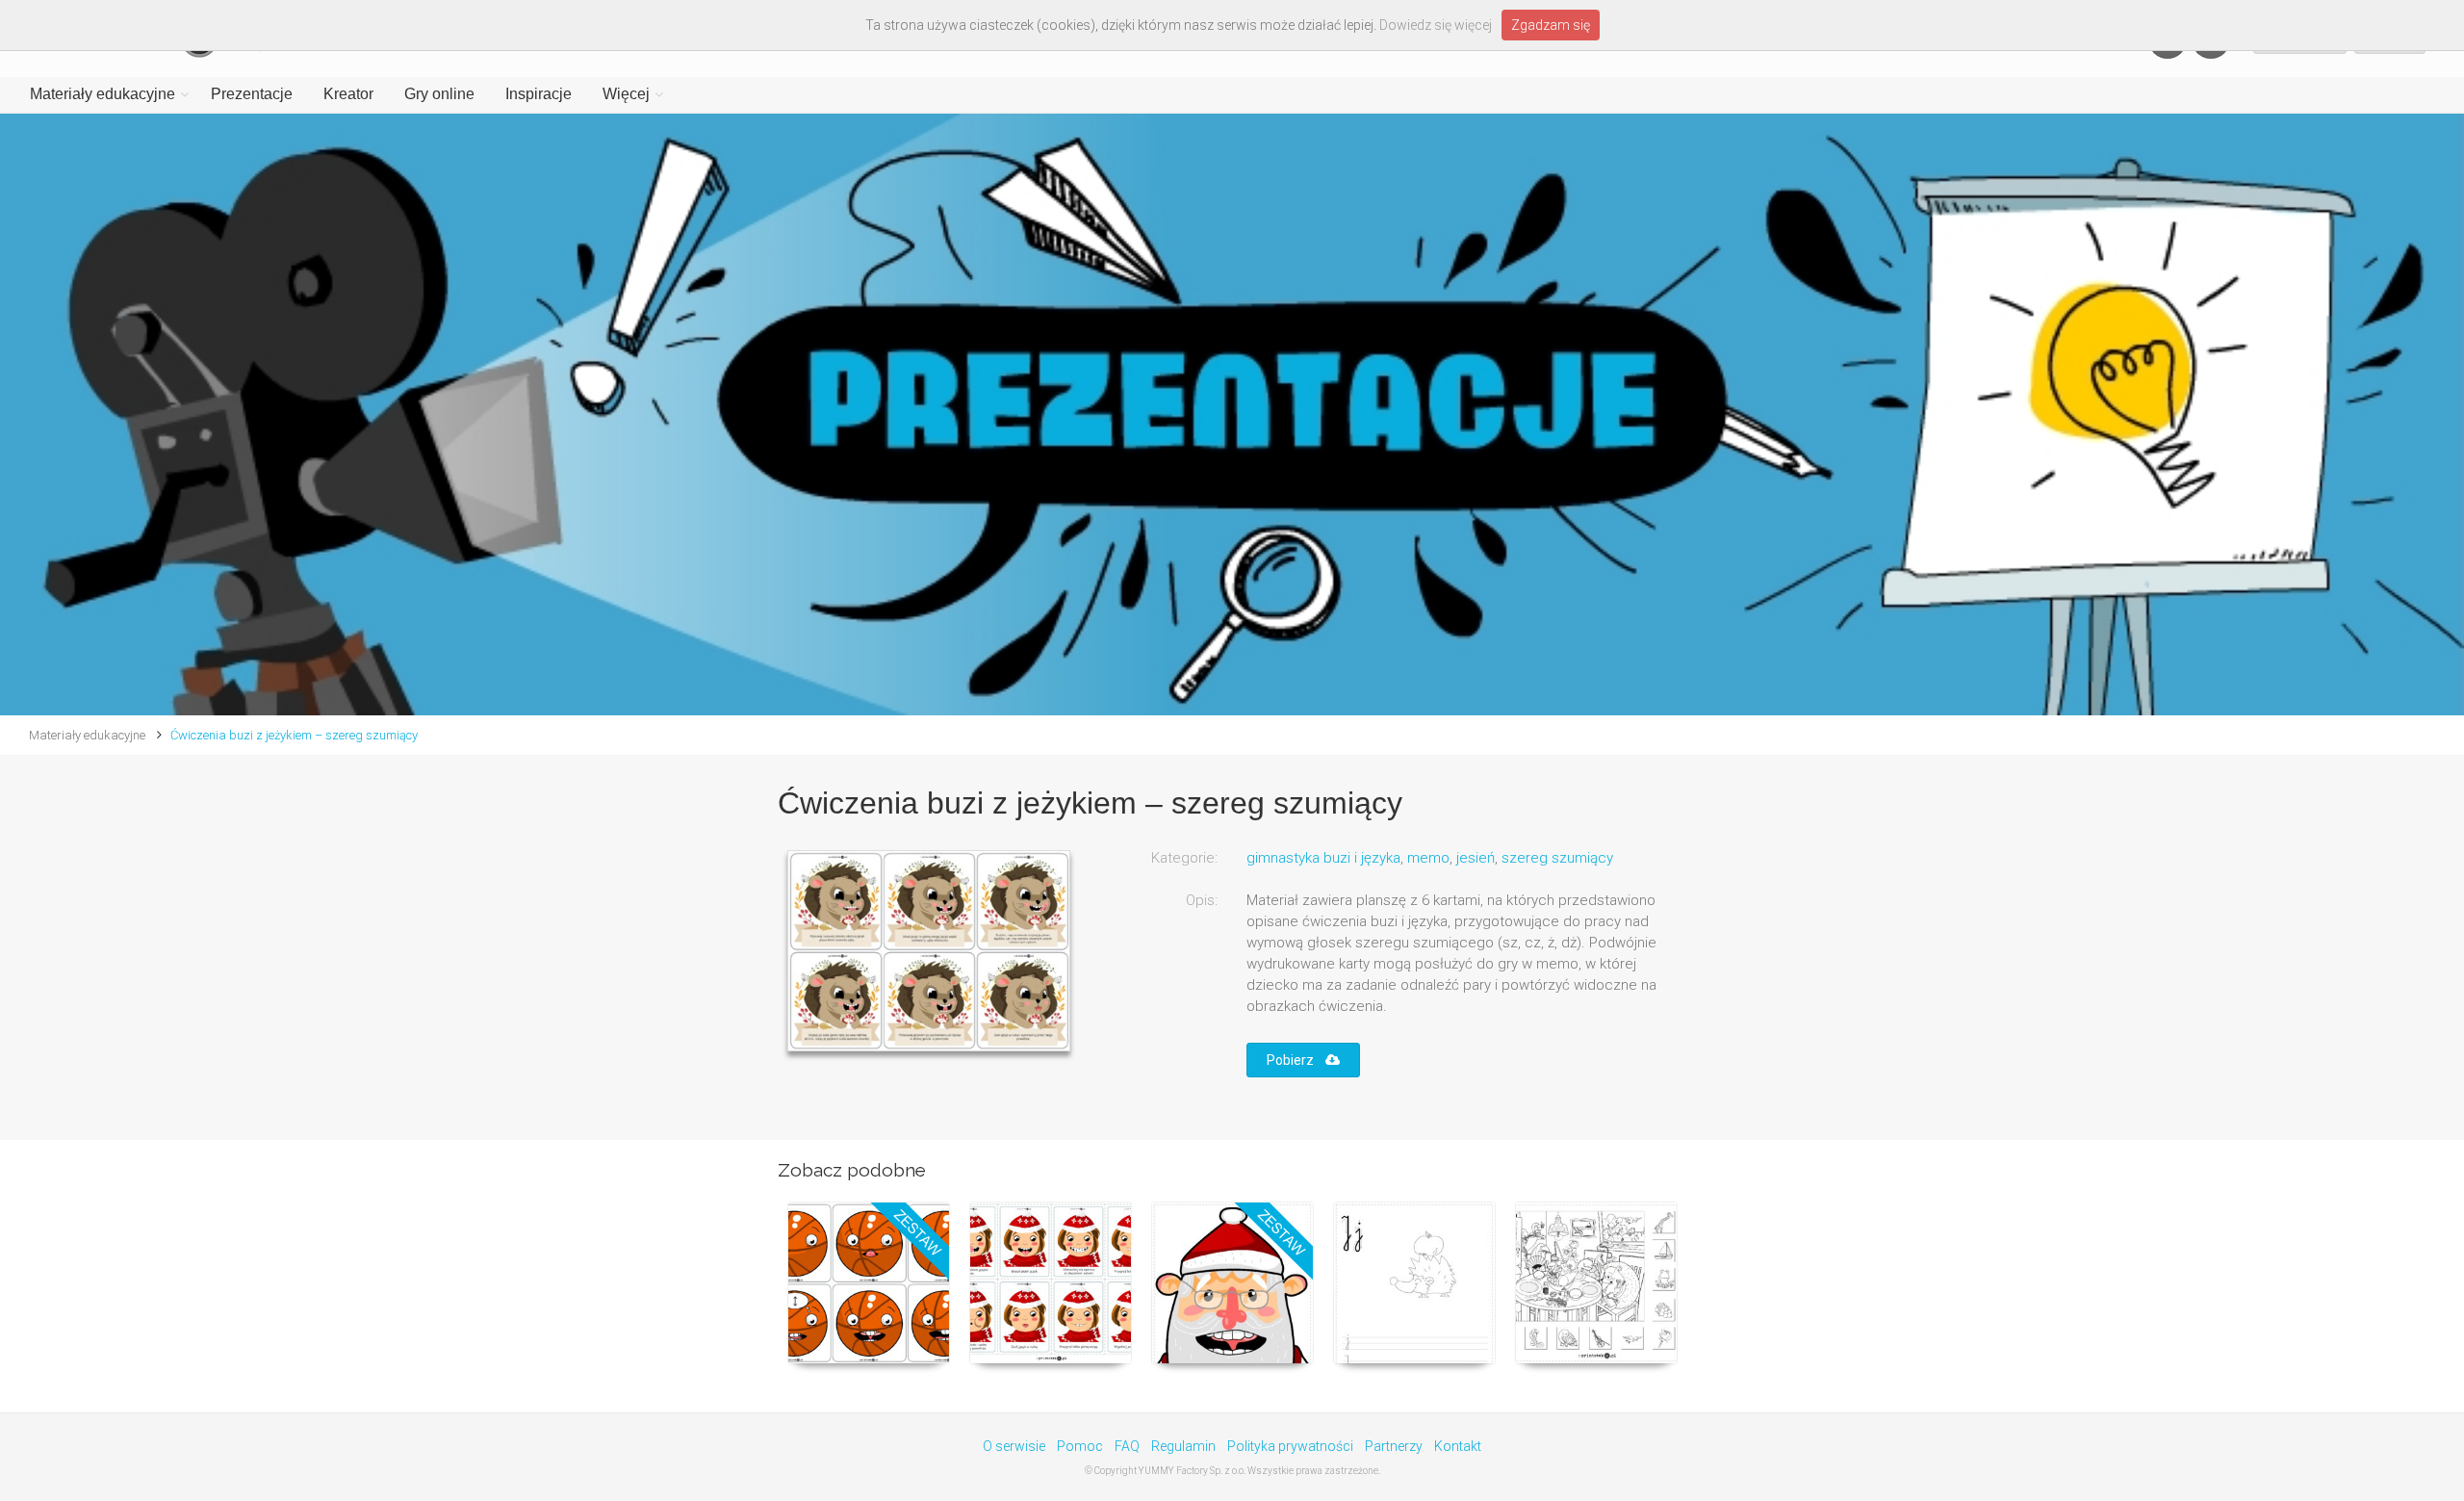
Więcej (626, 94)
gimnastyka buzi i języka (1323, 858)
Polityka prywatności (1290, 1446)
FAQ (1127, 1446)
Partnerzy (1394, 1446)
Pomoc (1080, 1446)
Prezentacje (252, 94)
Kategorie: (1184, 858)
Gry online (439, 94)
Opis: (1202, 900)
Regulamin (1183, 1446)
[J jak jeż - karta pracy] (1414, 1283)
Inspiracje (539, 94)
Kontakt (1458, 1446)
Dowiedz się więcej (1436, 25)
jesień (1476, 858)
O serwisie (1014, 1446)
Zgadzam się (1551, 25)
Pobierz (1296, 1060)
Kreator (348, 94)
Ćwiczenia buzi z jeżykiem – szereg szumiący (294, 735)
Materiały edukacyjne (103, 94)
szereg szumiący (1557, 858)
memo (1428, 858)
